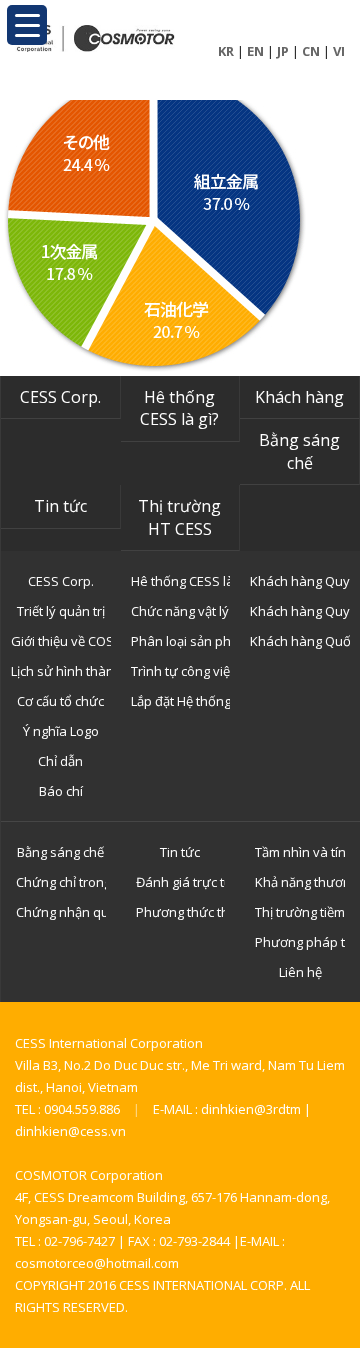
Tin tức (60, 506)
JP (283, 51)
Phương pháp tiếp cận (300, 942)
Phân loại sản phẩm (181, 641)
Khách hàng (299, 397)
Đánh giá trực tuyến (181, 882)
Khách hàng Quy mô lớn (300, 611)
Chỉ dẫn (60, 761)
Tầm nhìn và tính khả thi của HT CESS (300, 852)
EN (255, 51)
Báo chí (61, 791)
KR (226, 51)
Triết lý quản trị (61, 611)
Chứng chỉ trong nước (61, 882)
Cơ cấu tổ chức (60, 701)
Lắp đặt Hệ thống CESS (181, 701)
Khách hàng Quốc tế (300, 641)
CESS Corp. (60, 397)
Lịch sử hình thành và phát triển (61, 671)
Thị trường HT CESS (179, 517)
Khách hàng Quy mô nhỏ (300, 581)
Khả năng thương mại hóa (300, 882)
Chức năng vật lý (180, 611)
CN (311, 51)
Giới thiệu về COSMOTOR (61, 641)
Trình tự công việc (181, 671)
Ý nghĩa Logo (61, 731)
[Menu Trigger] (27, 25)
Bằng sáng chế (299, 451)
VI (339, 51)
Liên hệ (300, 972)
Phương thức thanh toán (181, 912)
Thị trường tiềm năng (300, 912)
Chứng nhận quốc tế (61, 912)
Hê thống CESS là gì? (179, 408)
